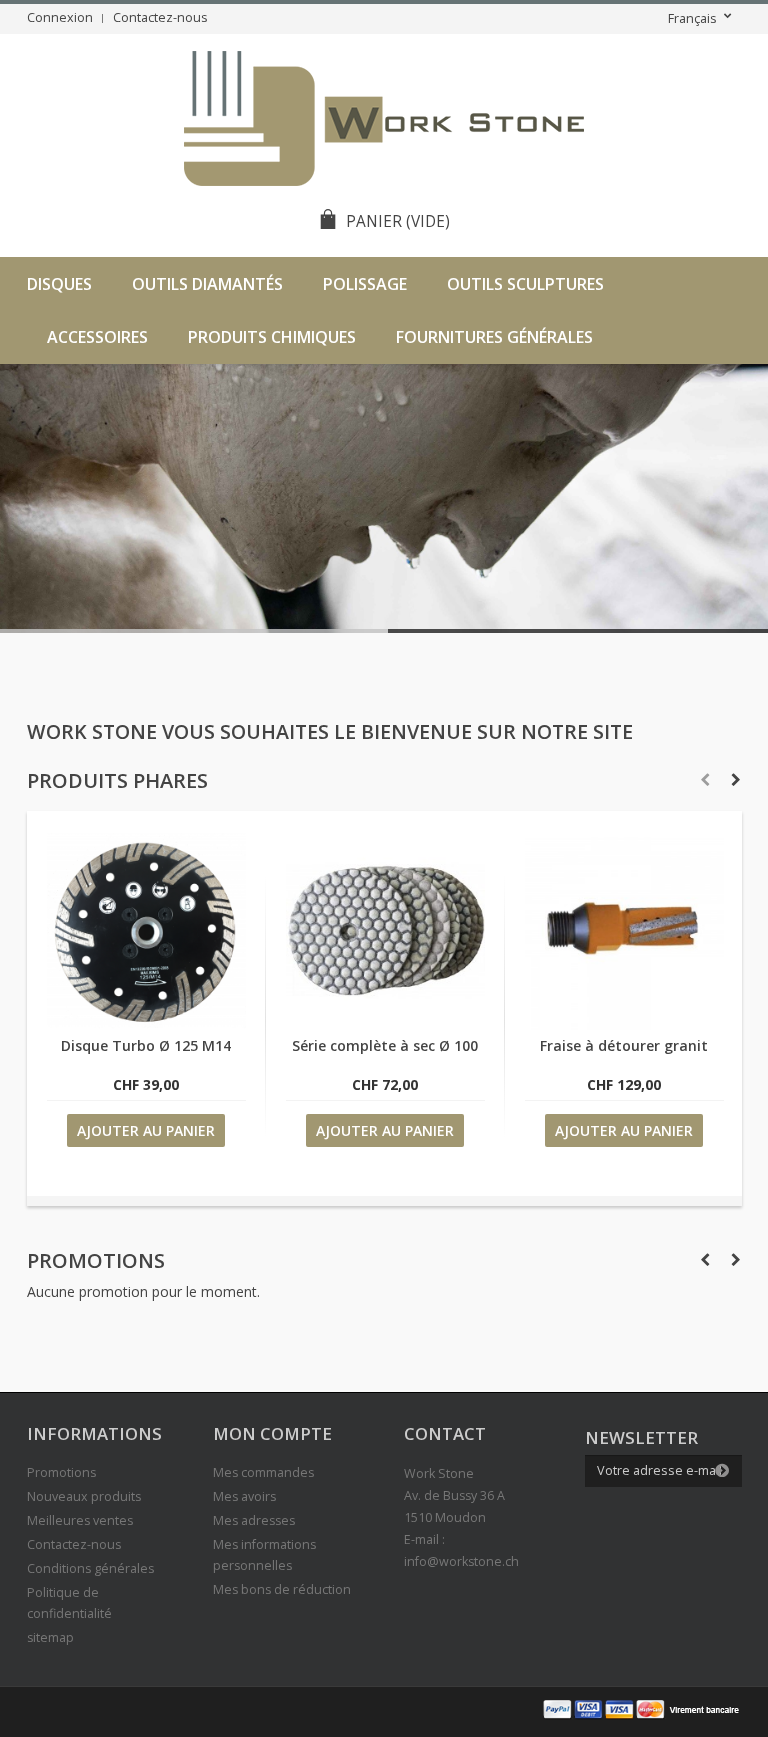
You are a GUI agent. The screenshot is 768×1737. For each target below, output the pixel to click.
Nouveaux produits (84, 1496)
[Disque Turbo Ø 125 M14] (146, 1024)
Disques (59, 284)
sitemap (50, 1637)
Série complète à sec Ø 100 (385, 1045)
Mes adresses (254, 1520)
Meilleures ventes (80, 1520)
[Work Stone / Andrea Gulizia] (384, 121)
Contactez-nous (160, 17)
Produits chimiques (272, 337)
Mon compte (272, 1433)
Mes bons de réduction (282, 1589)
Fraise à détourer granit (624, 1045)
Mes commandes (263, 1472)
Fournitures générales (494, 337)
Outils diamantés (207, 284)
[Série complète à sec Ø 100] (385, 1024)
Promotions (96, 1260)
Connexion (60, 17)
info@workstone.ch (461, 1561)
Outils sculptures (525, 284)
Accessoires (97, 337)
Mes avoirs (244, 1496)
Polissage (365, 284)
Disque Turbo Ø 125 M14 (146, 1045)
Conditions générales (90, 1568)
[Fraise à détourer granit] (624, 1024)
